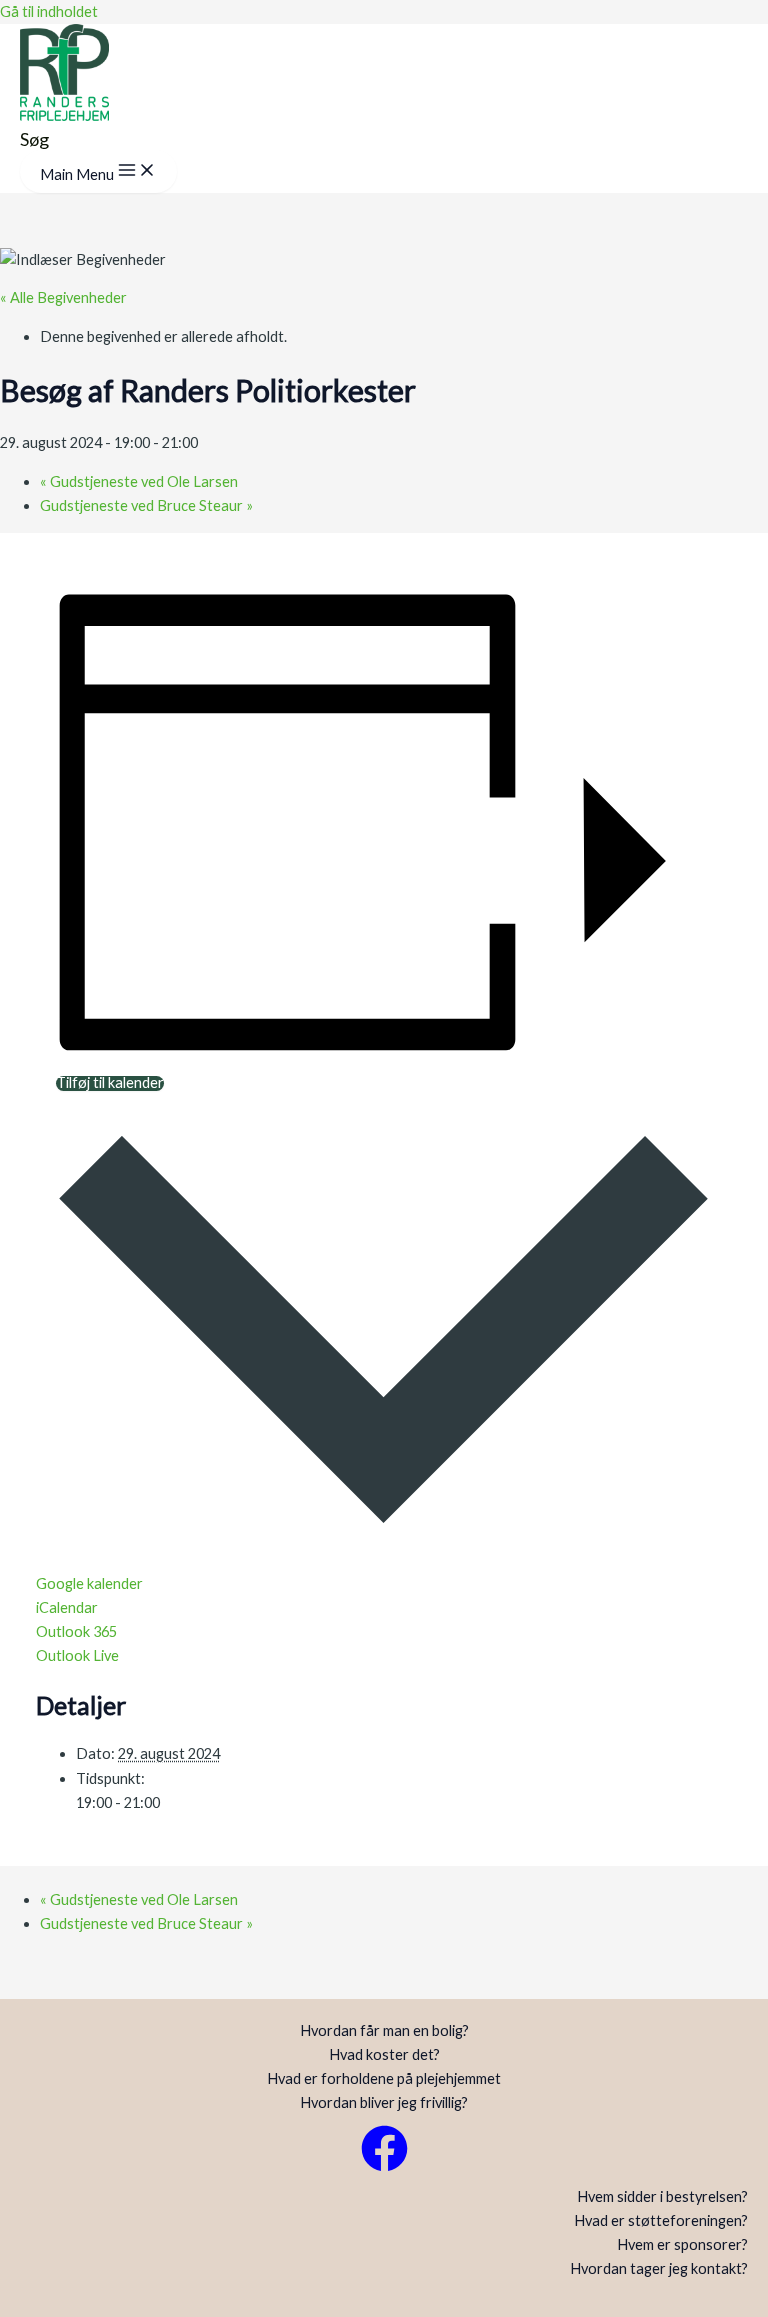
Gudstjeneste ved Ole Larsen (139, 481)
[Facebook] (384, 2166)
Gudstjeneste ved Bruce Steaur (146, 505)
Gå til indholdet (49, 11)
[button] (34, 139)
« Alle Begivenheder (63, 297)
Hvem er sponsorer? (682, 2244)
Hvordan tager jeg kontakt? (659, 2268)
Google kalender (89, 1583)
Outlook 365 (76, 1631)
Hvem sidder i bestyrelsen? (662, 2196)
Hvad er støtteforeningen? (661, 2220)
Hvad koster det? (384, 2054)
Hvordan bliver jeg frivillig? (384, 2102)
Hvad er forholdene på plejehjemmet (384, 2078)
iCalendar (67, 1607)
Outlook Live (77, 1655)
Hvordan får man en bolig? (384, 2030)
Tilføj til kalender (110, 1083)
